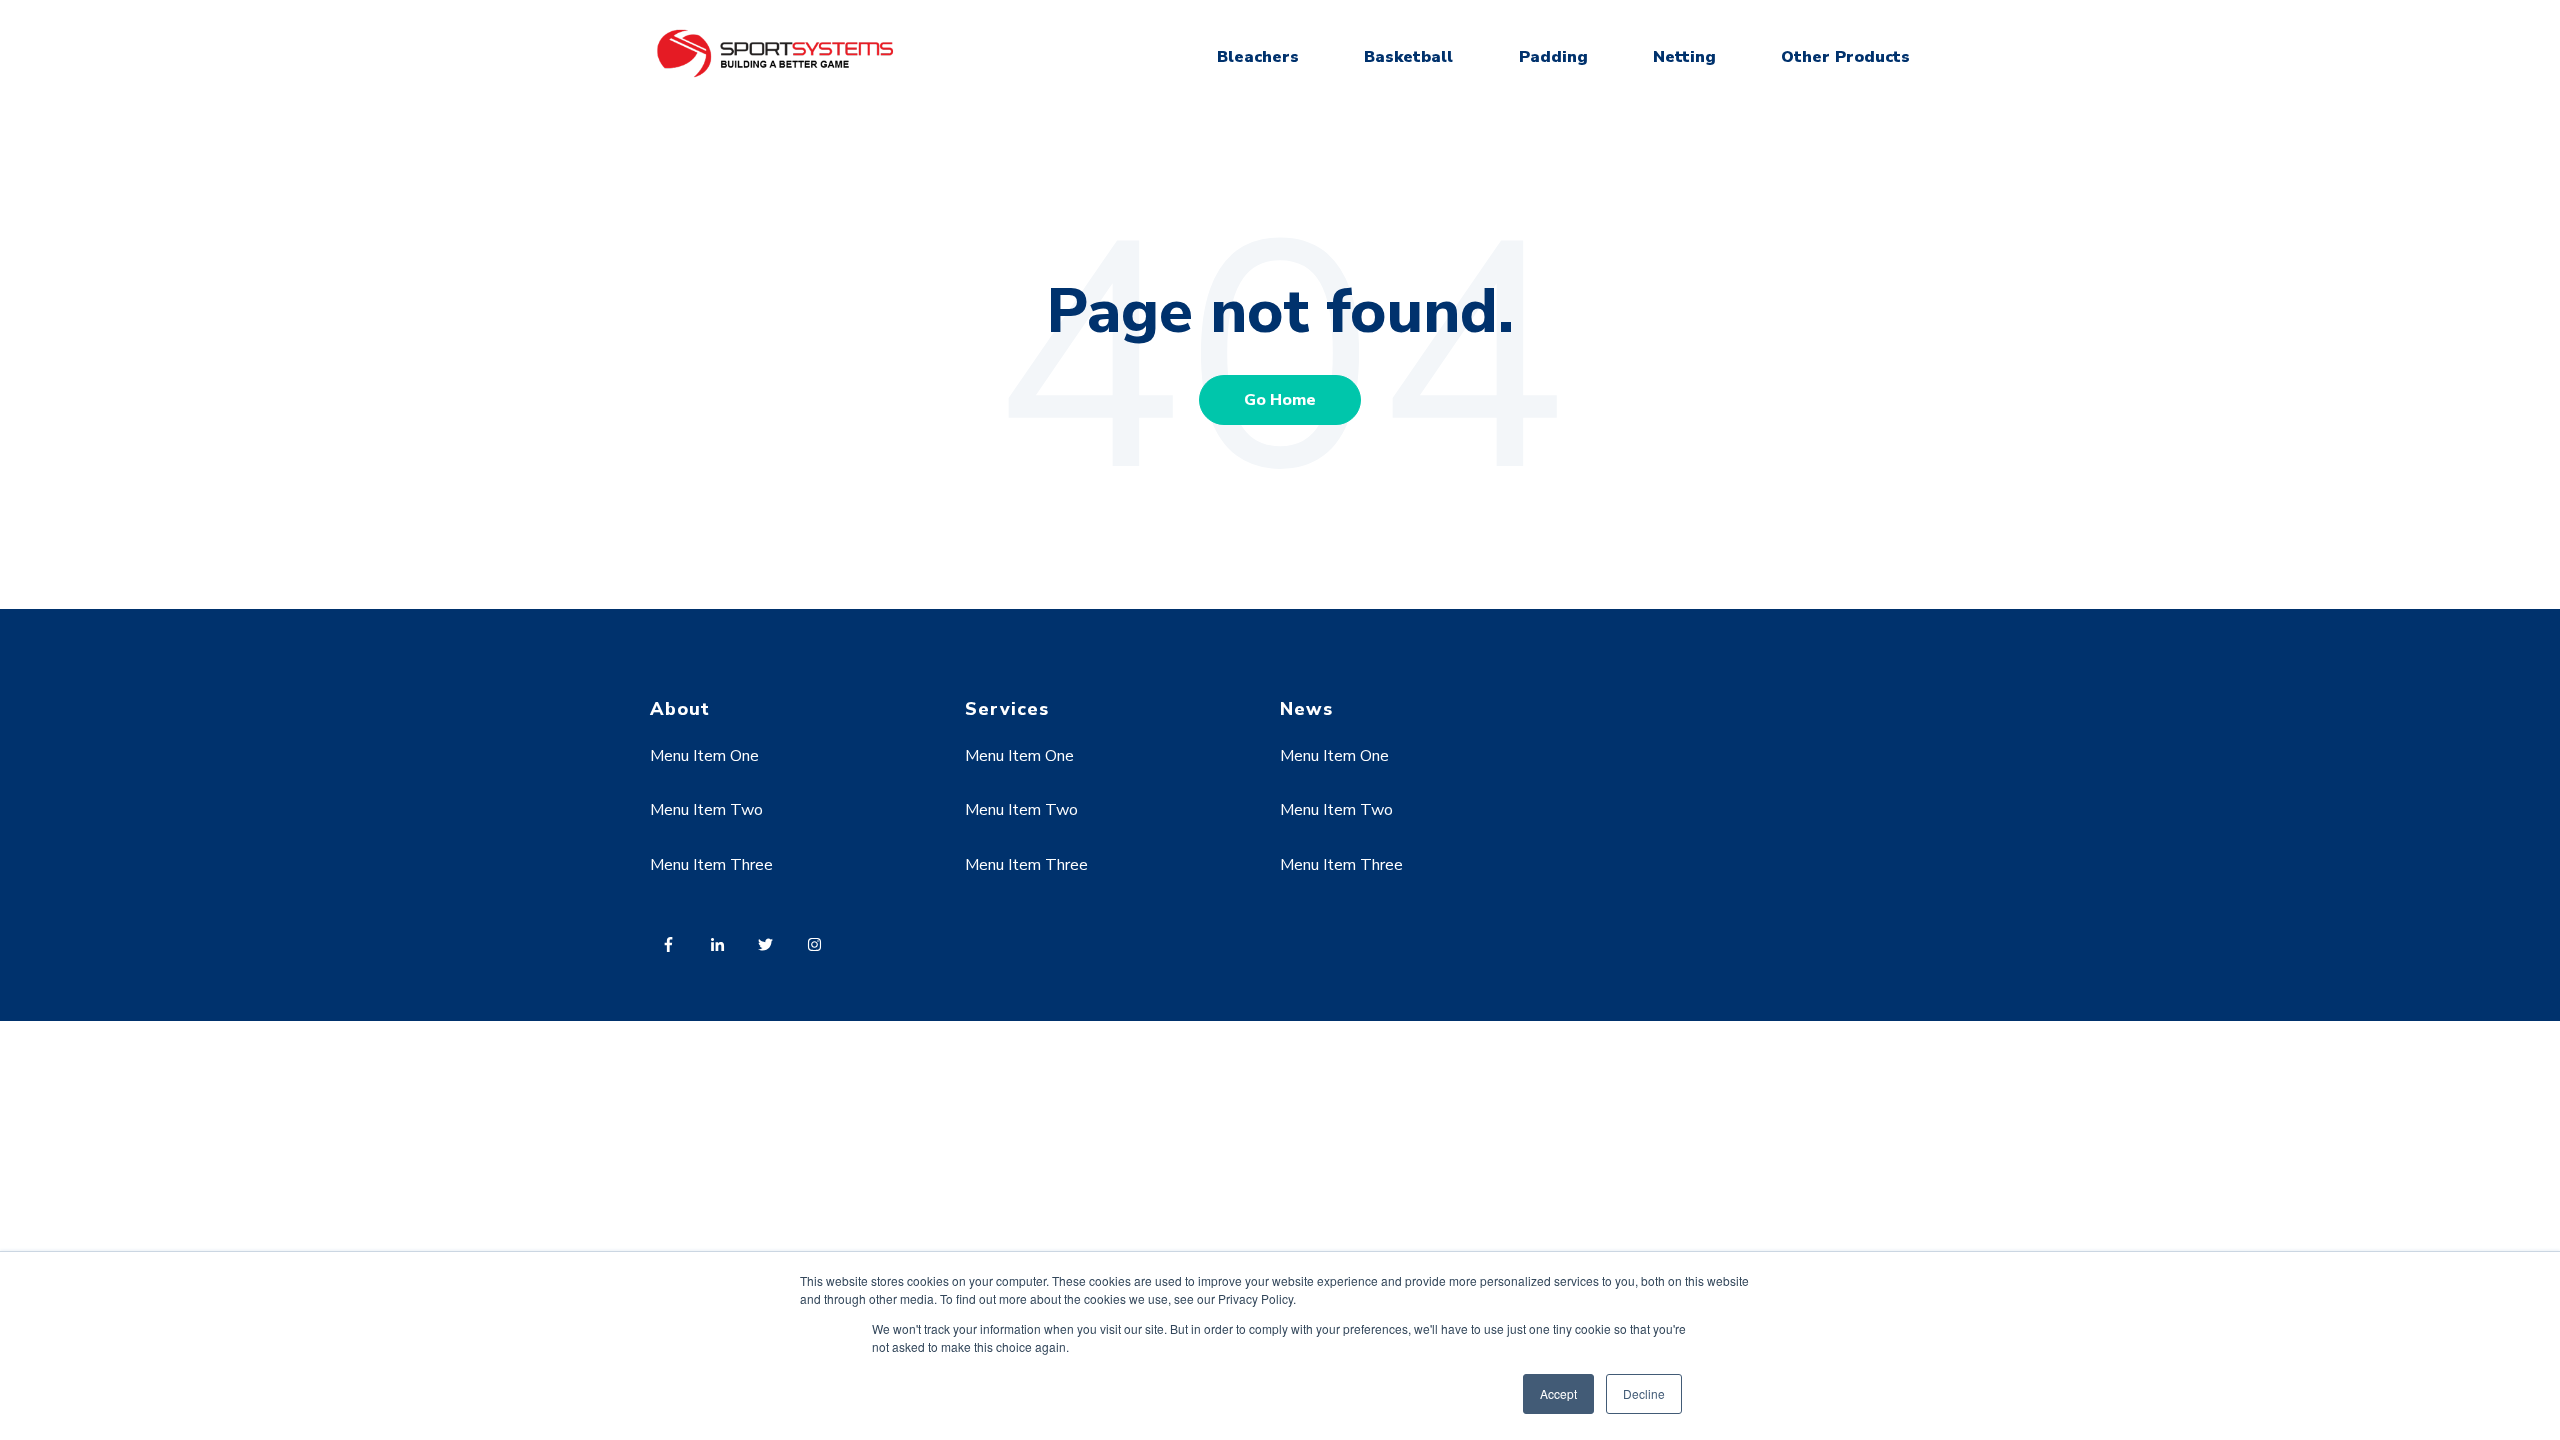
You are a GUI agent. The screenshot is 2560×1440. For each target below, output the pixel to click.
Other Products (1845, 57)
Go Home (1280, 400)
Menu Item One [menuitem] (704, 756)
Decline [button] (1644, 1393)
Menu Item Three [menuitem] (711, 865)
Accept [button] (1558, 1393)
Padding (1553, 57)
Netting (1684, 57)
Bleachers (1258, 57)
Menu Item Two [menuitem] (706, 810)
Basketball (1408, 57)
